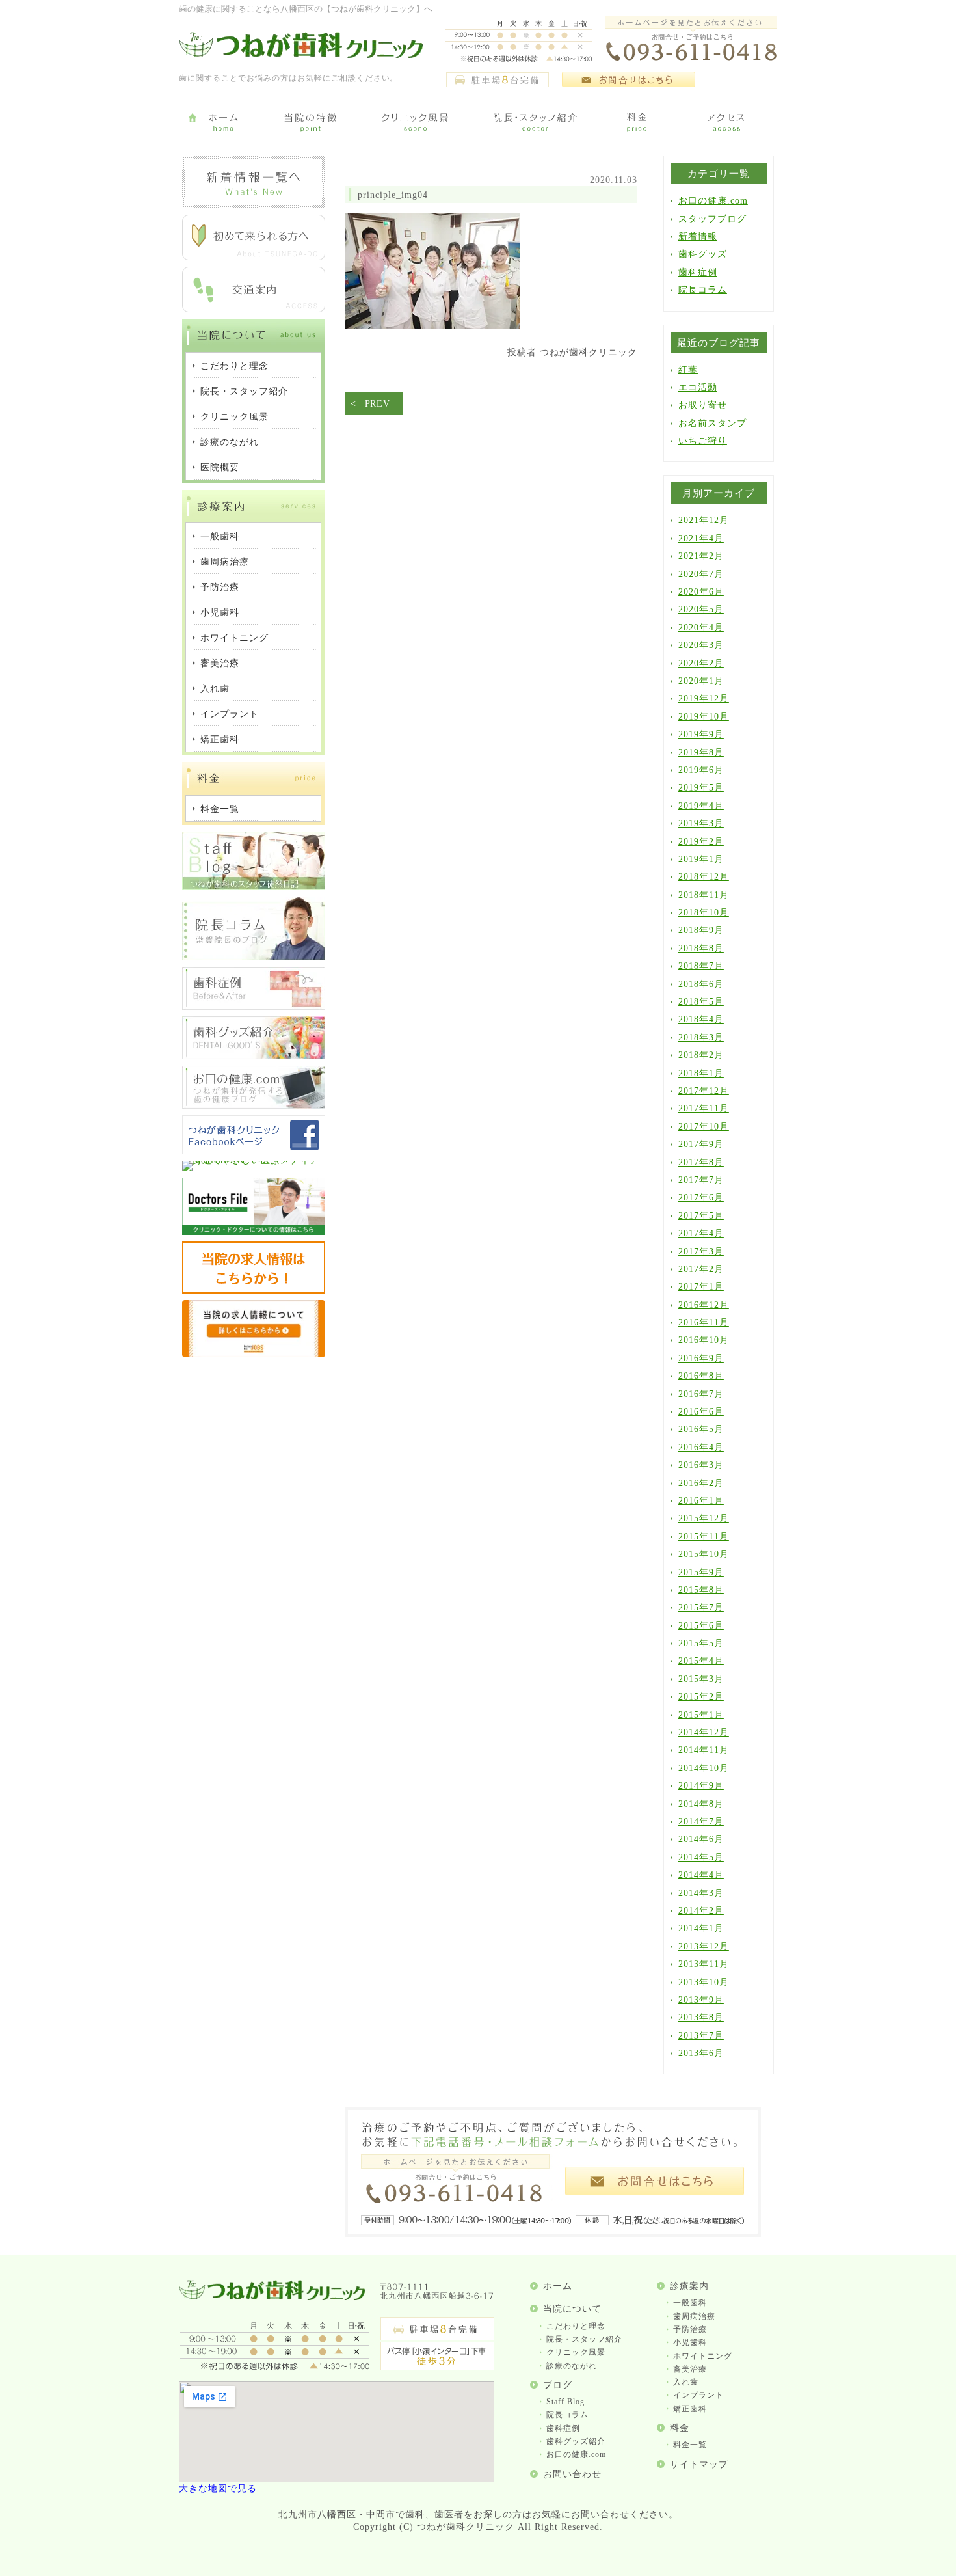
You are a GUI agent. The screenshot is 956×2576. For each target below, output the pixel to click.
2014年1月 (701, 1928)
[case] (254, 1007)
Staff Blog (565, 2402)
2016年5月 (701, 1429)
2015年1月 (701, 1715)
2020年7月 (701, 574)
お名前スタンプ (712, 423)
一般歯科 (690, 2303)
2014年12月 (704, 1732)
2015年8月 (701, 1590)
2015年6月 (701, 1626)
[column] (254, 957)
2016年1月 (701, 1501)
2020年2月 (701, 663)
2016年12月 (704, 1305)
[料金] (637, 123)
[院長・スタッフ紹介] (535, 123)
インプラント (698, 2395)
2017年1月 (701, 1287)
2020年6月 (701, 592)
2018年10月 (704, 913)
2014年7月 (701, 1822)
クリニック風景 (576, 2352)
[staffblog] (254, 887)
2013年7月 (701, 2036)
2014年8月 (701, 1804)
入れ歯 (686, 2382)
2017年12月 (704, 1091)
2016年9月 (701, 1358)
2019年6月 (701, 770)
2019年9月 (701, 734)
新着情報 (698, 237)
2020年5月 (701, 609)
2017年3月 (701, 1252)
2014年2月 (701, 1911)
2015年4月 (701, 1661)
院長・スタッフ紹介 (584, 2339)
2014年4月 (701, 1875)
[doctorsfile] (254, 1232)
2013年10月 (704, 1982)
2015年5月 (701, 1643)
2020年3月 (701, 645)
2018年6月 (701, 984)
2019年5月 (701, 788)
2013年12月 (704, 1946)
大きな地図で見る (218, 2488)
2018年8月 (701, 948)
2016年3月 (701, 1465)
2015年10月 (704, 1554)
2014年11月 (704, 1750)
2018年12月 (704, 877)
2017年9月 (701, 1144)
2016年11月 (704, 1322)
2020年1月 (701, 681)
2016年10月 (704, 1340)
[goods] (254, 1056)
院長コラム (703, 290)
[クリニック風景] (415, 123)
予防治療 (690, 2329)
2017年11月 (704, 1108)
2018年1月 (701, 1073)
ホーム (558, 2286)
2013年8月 (701, 2017)
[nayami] (254, 1106)
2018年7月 (701, 966)
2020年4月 (701, 628)
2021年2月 (701, 556)
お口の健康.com (713, 201)
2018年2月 (701, 1055)
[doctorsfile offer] (254, 1354)
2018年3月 (701, 1037)
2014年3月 (701, 1893)
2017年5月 (701, 1216)
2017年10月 (704, 1127)
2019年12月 (704, 698)
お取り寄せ (703, 405)
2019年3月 (701, 823)
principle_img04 (393, 195)
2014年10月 (704, 1768)
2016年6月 (701, 1412)
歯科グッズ (703, 254)
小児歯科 (690, 2342)
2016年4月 (701, 1447)
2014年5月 (701, 1857)
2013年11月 (704, 1964)
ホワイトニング (703, 2356)
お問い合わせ (572, 2474)
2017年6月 (701, 1198)
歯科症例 (698, 272)
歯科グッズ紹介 (576, 2441)
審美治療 (690, 2369)
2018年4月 (701, 1019)
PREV (378, 404)
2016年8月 (701, 1376)
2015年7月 (701, 1607)
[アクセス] (728, 123)
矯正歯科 (690, 2409)
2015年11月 (704, 1537)
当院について (572, 2309)
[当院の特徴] (311, 123)
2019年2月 (701, 842)
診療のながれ (572, 2366)
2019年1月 (701, 859)
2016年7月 (701, 1394)
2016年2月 (701, 1483)
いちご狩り (703, 441)
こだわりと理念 (576, 2326)
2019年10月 (704, 717)
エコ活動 (698, 387)
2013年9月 (701, 2000)
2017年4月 (701, 1233)
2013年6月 (701, 2053)
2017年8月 (701, 1162)
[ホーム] (223, 123)
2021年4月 (701, 538)
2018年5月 (701, 1002)
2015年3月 (701, 1679)
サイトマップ (699, 2464)
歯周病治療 (694, 2316)
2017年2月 (701, 1269)
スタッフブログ (712, 219)
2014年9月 (701, 1786)
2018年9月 (701, 930)
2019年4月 (701, 806)
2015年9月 (701, 1572)
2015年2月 (701, 1697)
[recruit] (254, 1291)
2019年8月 (701, 752)
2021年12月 (704, 520)
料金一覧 (690, 2445)
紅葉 (688, 370)
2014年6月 (701, 1839)
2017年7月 (701, 1180)
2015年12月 (704, 1518)
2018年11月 (704, 895)
